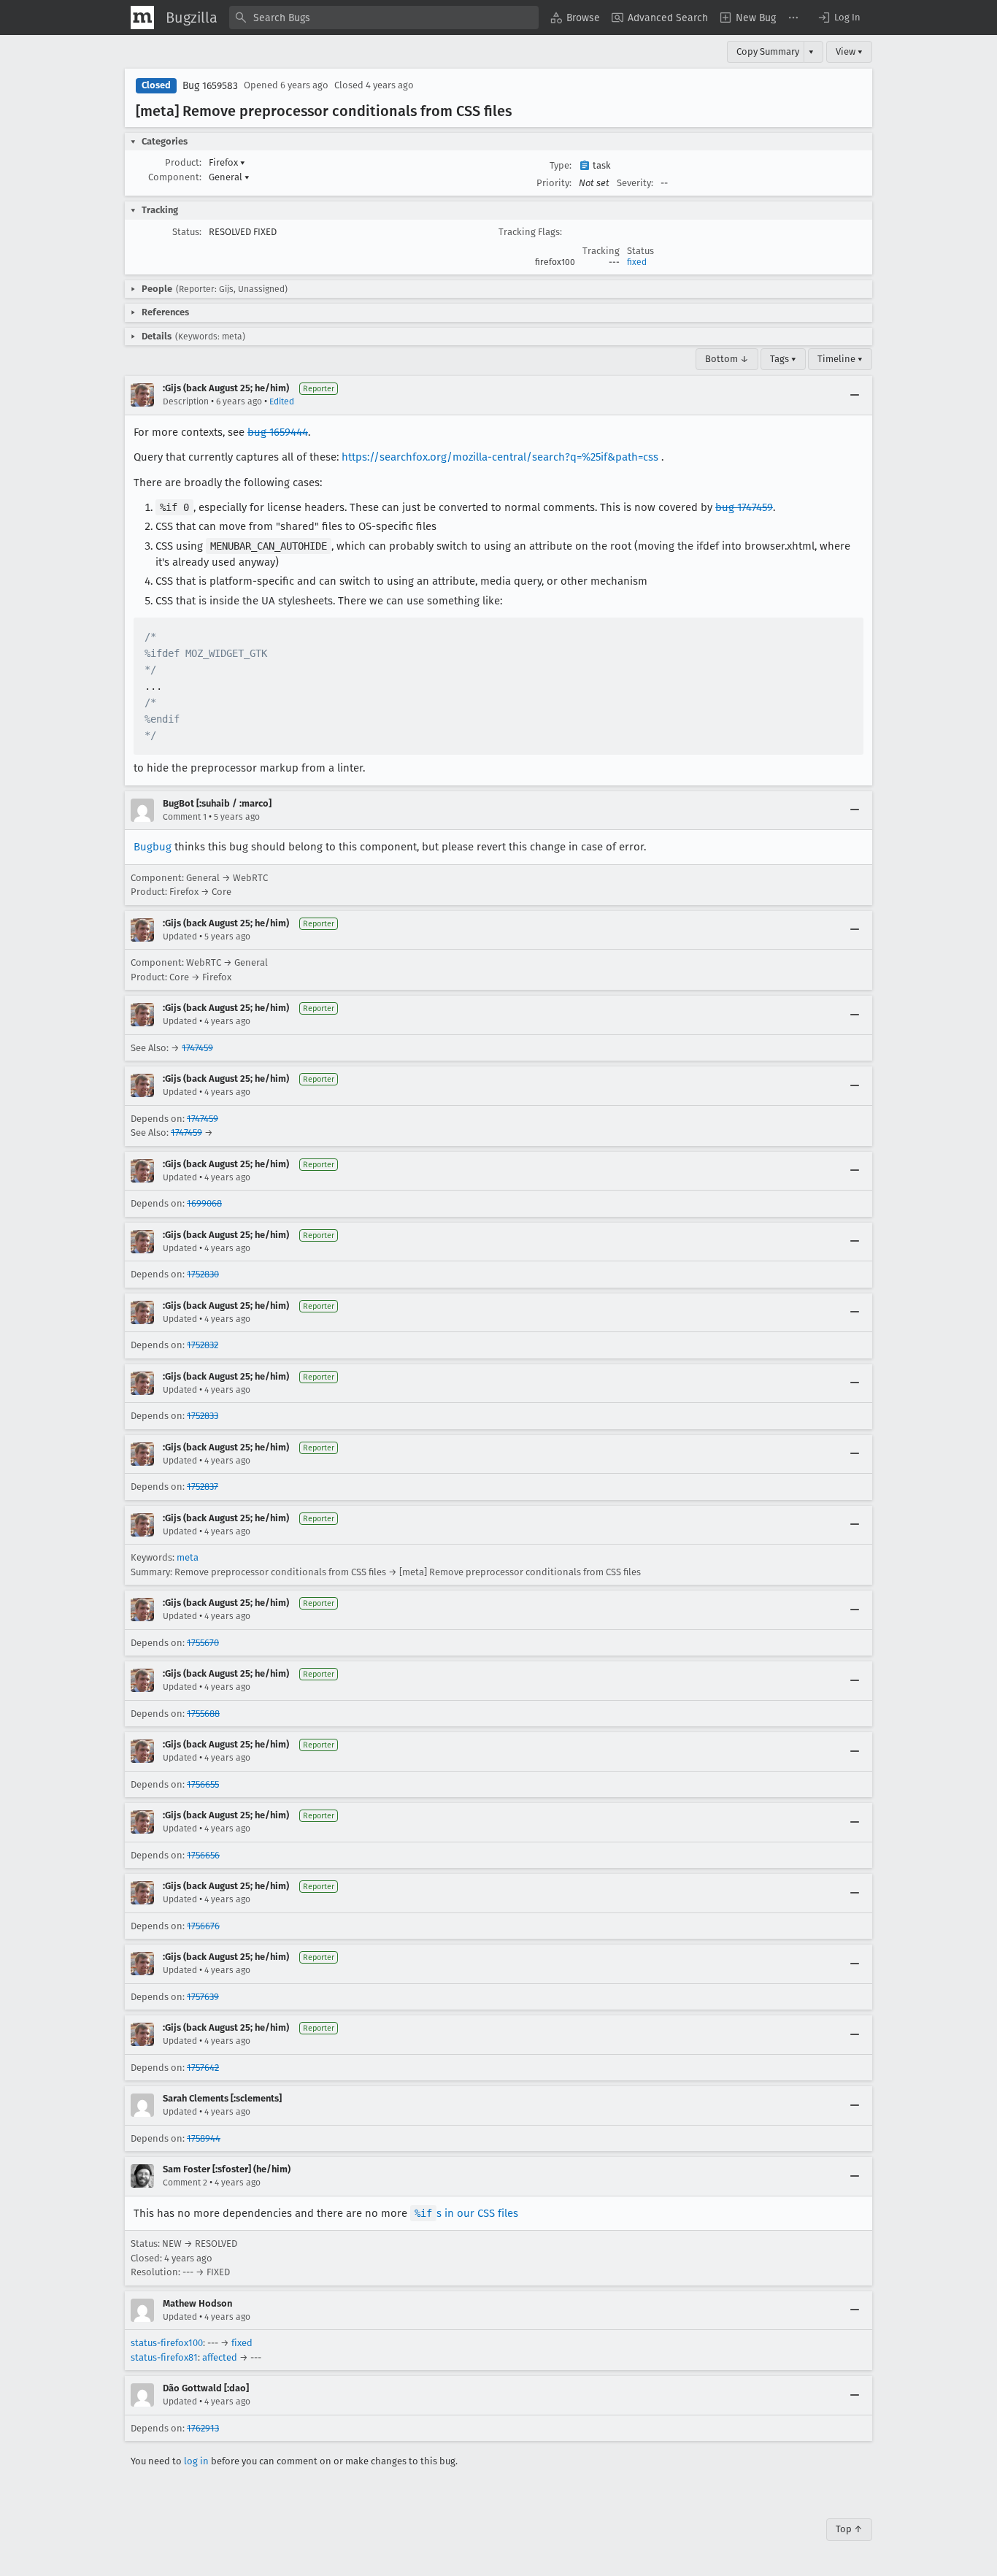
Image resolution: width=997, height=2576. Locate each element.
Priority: (554, 183)
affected (220, 2357)
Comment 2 (185, 2183)
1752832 (203, 1345)
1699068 (204, 1203)
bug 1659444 (278, 432)
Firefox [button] (227, 162)
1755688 (203, 1714)
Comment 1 (185, 817)
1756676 (203, 1926)
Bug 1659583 (210, 86)
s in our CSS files (466, 2213)
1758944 (204, 2138)
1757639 (203, 1997)
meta (188, 1557)
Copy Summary (768, 51)
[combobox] (384, 18)
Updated (180, 937)
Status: (187, 232)
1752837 (203, 1487)
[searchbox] (384, 18)
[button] (839, 18)
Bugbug (153, 847)
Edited (282, 401)
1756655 (203, 1784)
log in (196, 2461)
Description (186, 401)
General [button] (229, 177)
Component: (175, 177)
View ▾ (849, 51)
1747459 (197, 1048)
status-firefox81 (164, 2357)
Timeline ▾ (840, 359)
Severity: (635, 183)
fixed (637, 262)
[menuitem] (575, 18)
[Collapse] (855, 395)
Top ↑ (849, 2529)
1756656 (203, 1855)
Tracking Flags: (530, 232)
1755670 (203, 1643)
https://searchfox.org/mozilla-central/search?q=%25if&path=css (500, 457)
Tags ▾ (783, 359)
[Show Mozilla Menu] (142, 18)
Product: (183, 162)
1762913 (203, 2428)
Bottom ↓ (727, 359)
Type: (561, 165)
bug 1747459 (744, 507)
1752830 (203, 1274)
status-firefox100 (167, 2343)
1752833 (203, 1416)
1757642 (203, 2068)
